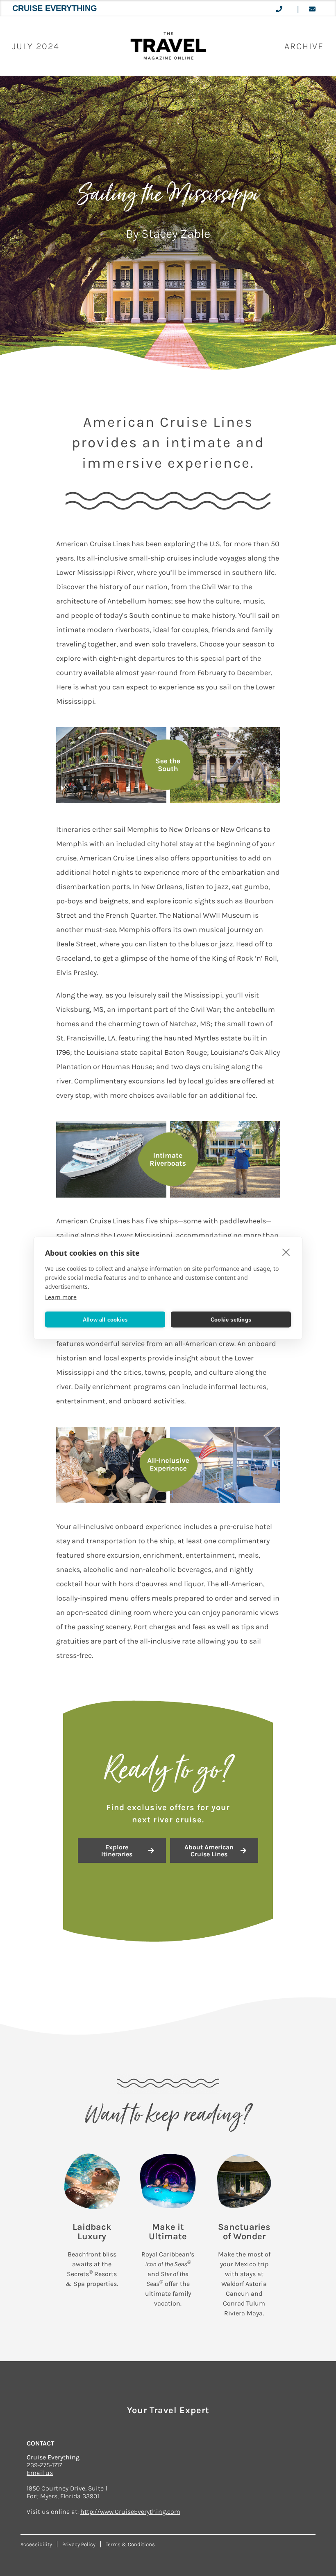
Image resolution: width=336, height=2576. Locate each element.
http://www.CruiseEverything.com (130, 2512)
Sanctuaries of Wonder (244, 2232)
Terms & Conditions (130, 2544)
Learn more (61, 1297)
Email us (40, 2473)
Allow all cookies (105, 1319)
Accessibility (36, 2544)
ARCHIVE (304, 46)
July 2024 (36, 46)
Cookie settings (231, 1319)
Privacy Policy (79, 2544)
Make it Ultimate (168, 2232)
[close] (286, 1252)
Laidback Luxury (92, 2232)
